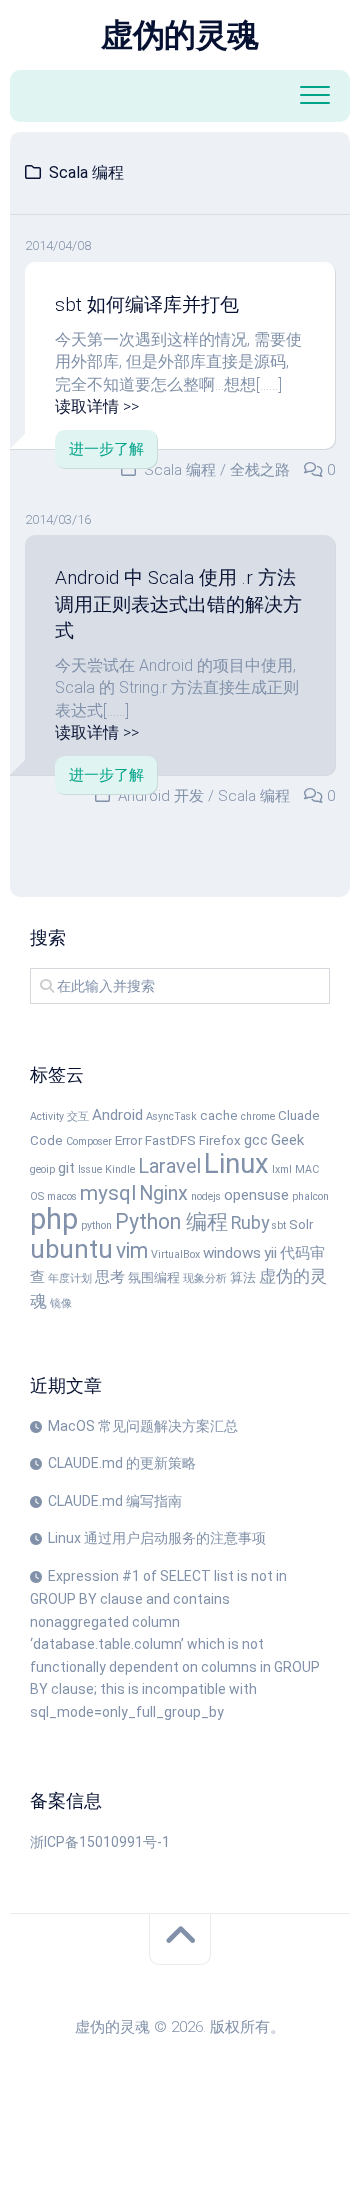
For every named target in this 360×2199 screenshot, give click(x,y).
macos (62, 1196)
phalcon (310, 1196)
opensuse (256, 1195)
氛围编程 (154, 1277)
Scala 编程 (180, 470)
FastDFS (170, 1140)
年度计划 (70, 1278)
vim (132, 1250)
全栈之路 (260, 470)
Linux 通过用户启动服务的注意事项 (157, 1538)
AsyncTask (171, 1116)
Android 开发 (161, 796)
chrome (258, 1116)
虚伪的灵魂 (180, 35)
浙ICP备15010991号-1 (100, 1842)
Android (117, 1115)
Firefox (220, 1140)
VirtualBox (175, 1254)
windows (232, 1253)
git (66, 1168)
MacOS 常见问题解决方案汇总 (143, 1426)
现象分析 (205, 1278)
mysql (108, 1193)
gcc (256, 1140)
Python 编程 (171, 1221)
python (96, 1225)
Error (128, 1140)
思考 (110, 1277)
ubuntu (71, 1249)
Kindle (120, 1169)
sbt (279, 1225)
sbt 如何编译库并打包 (147, 304)
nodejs (206, 1196)
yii (270, 1253)
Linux (236, 1164)
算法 (243, 1277)
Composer (89, 1141)
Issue (90, 1169)
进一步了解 (106, 449)
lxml (282, 1169)
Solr (301, 1224)
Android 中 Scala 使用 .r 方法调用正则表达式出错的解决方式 (178, 604)
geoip (42, 1169)
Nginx (163, 1193)
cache (219, 1115)
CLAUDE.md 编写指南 (115, 1501)
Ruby (250, 1222)
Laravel (169, 1166)
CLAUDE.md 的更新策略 (122, 1463)
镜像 (61, 1303)
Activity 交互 (59, 1116)
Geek (287, 1140)
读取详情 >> (97, 406)
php (54, 1219)
